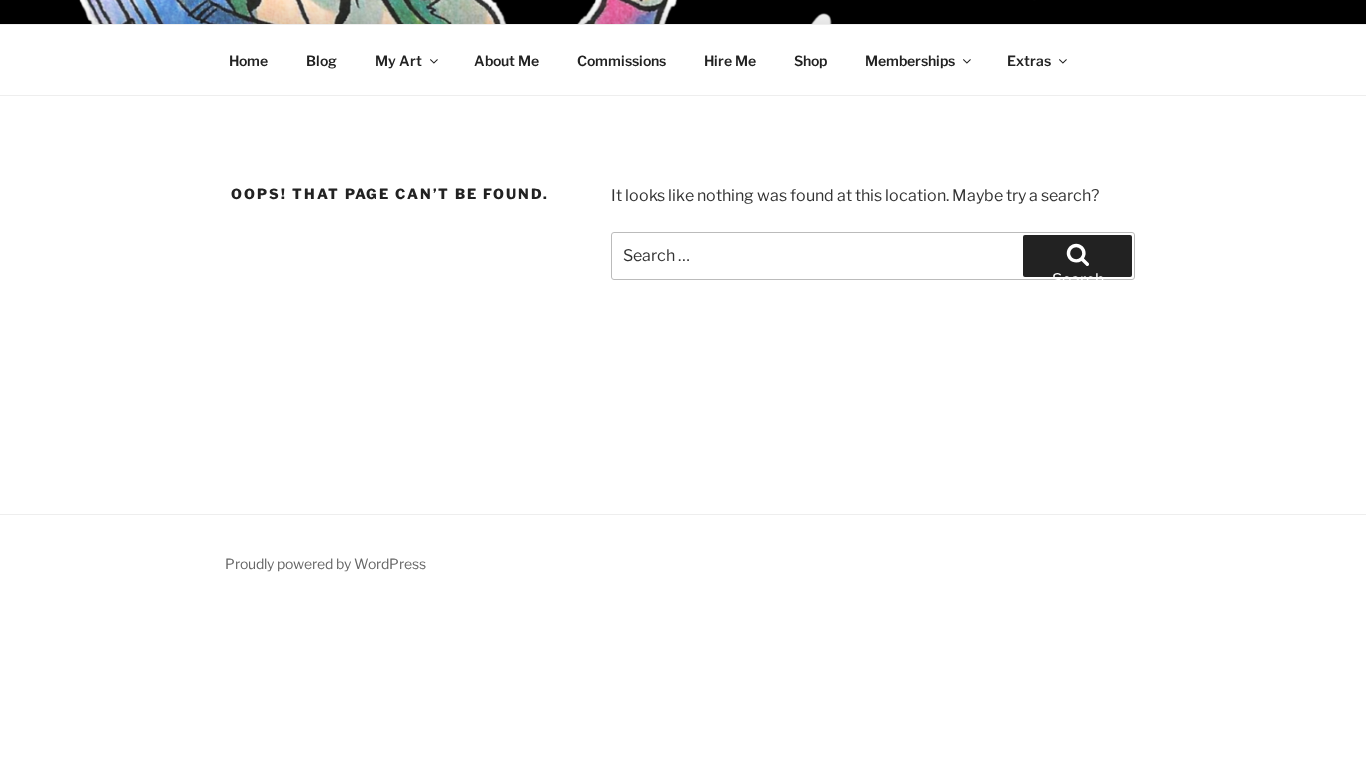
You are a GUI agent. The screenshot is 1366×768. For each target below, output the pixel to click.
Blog (321, 60)
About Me (506, 60)
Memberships (910, 60)
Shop (810, 60)
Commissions (621, 60)
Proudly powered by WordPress (325, 563)
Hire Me (730, 60)
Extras (1029, 60)
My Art (398, 60)
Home (248, 60)
